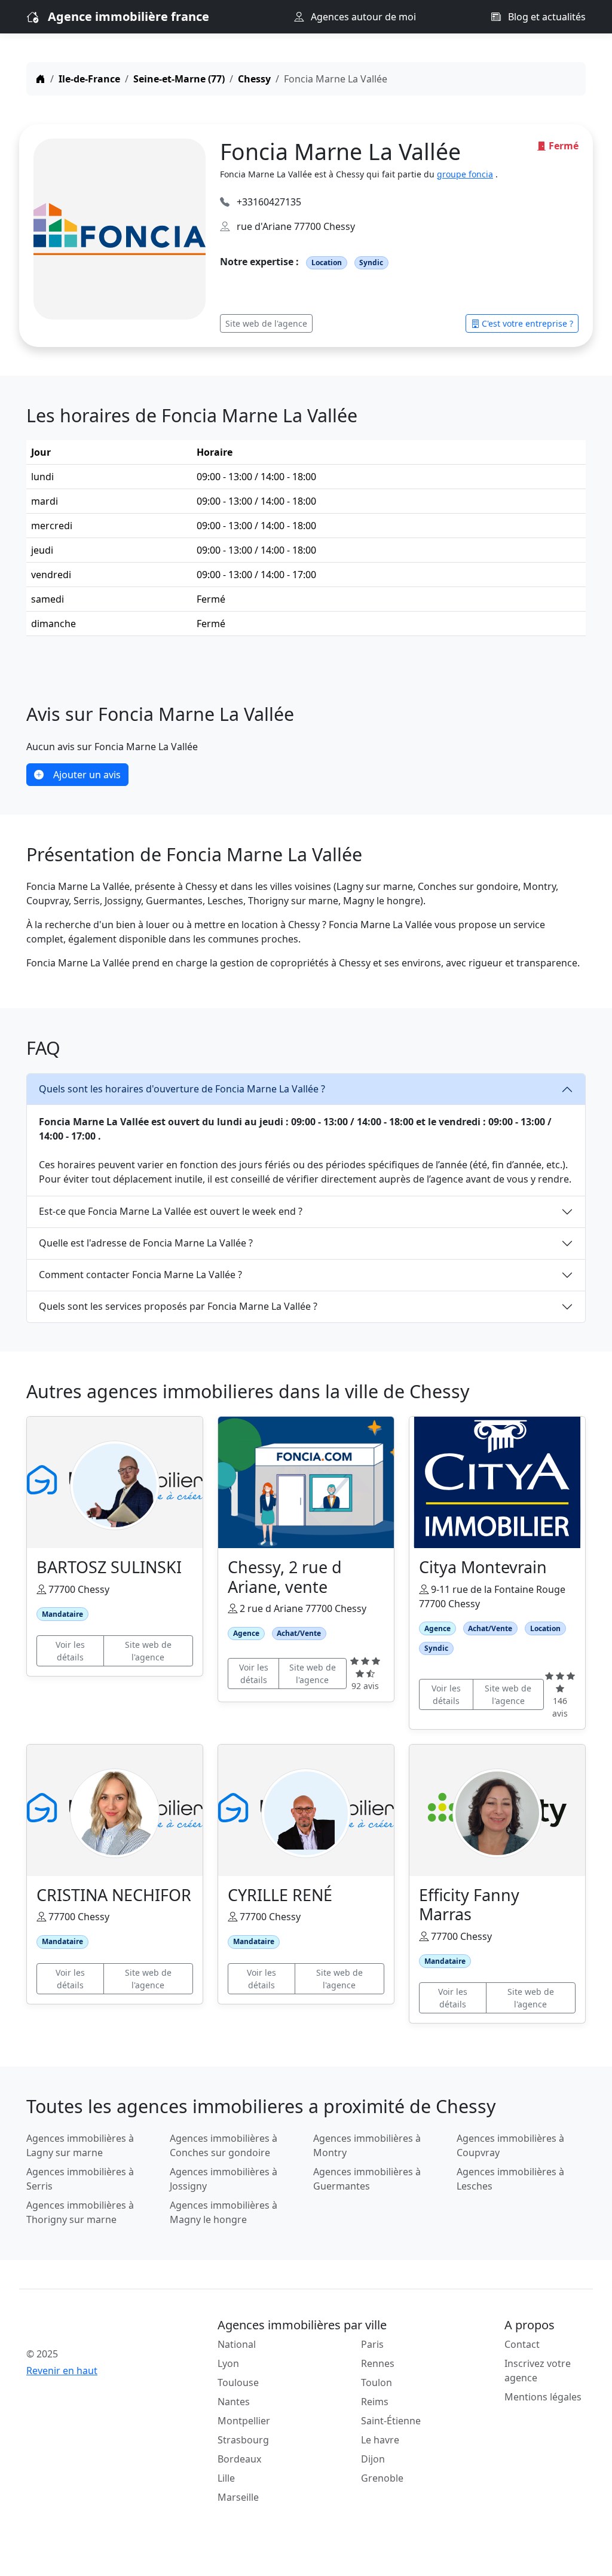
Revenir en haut (62, 2371)
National (237, 2344)
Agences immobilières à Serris (80, 2179)
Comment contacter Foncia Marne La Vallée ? (140, 1275)
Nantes (234, 2402)
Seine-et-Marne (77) (179, 79)
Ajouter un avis (87, 775)
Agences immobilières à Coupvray (510, 2145)
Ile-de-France (89, 79)
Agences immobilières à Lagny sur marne (80, 2145)
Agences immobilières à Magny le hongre (224, 2212)
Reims (375, 2402)
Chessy (254, 79)
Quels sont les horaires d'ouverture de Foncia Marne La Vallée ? (182, 1089)
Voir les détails (70, 1651)
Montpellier (244, 2421)
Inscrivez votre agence (538, 2371)
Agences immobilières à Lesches (510, 2179)
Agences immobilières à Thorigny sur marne (80, 2212)
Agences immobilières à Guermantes (367, 2179)
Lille (226, 2478)
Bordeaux (239, 2459)
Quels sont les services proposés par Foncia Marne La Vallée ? (178, 1306)
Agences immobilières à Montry (367, 2145)
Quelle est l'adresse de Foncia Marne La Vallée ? (146, 1243)
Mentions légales (543, 2397)
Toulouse (238, 2382)
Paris (372, 2344)
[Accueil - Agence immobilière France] (91, 2328)
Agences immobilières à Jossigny (224, 2179)
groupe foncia (465, 174)
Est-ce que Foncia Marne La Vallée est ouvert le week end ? (171, 1211)
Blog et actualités (546, 17)
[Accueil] (41, 79)
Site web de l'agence (266, 323)
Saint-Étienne (391, 2421)
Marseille (238, 2497)
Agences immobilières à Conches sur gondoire (224, 2145)
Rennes (378, 2363)
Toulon (377, 2382)
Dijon (373, 2459)
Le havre (380, 2440)
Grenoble (382, 2478)
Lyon (228, 2363)
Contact (522, 2344)
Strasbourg (243, 2440)
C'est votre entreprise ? (527, 323)
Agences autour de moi (362, 17)
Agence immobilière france (128, 16)
